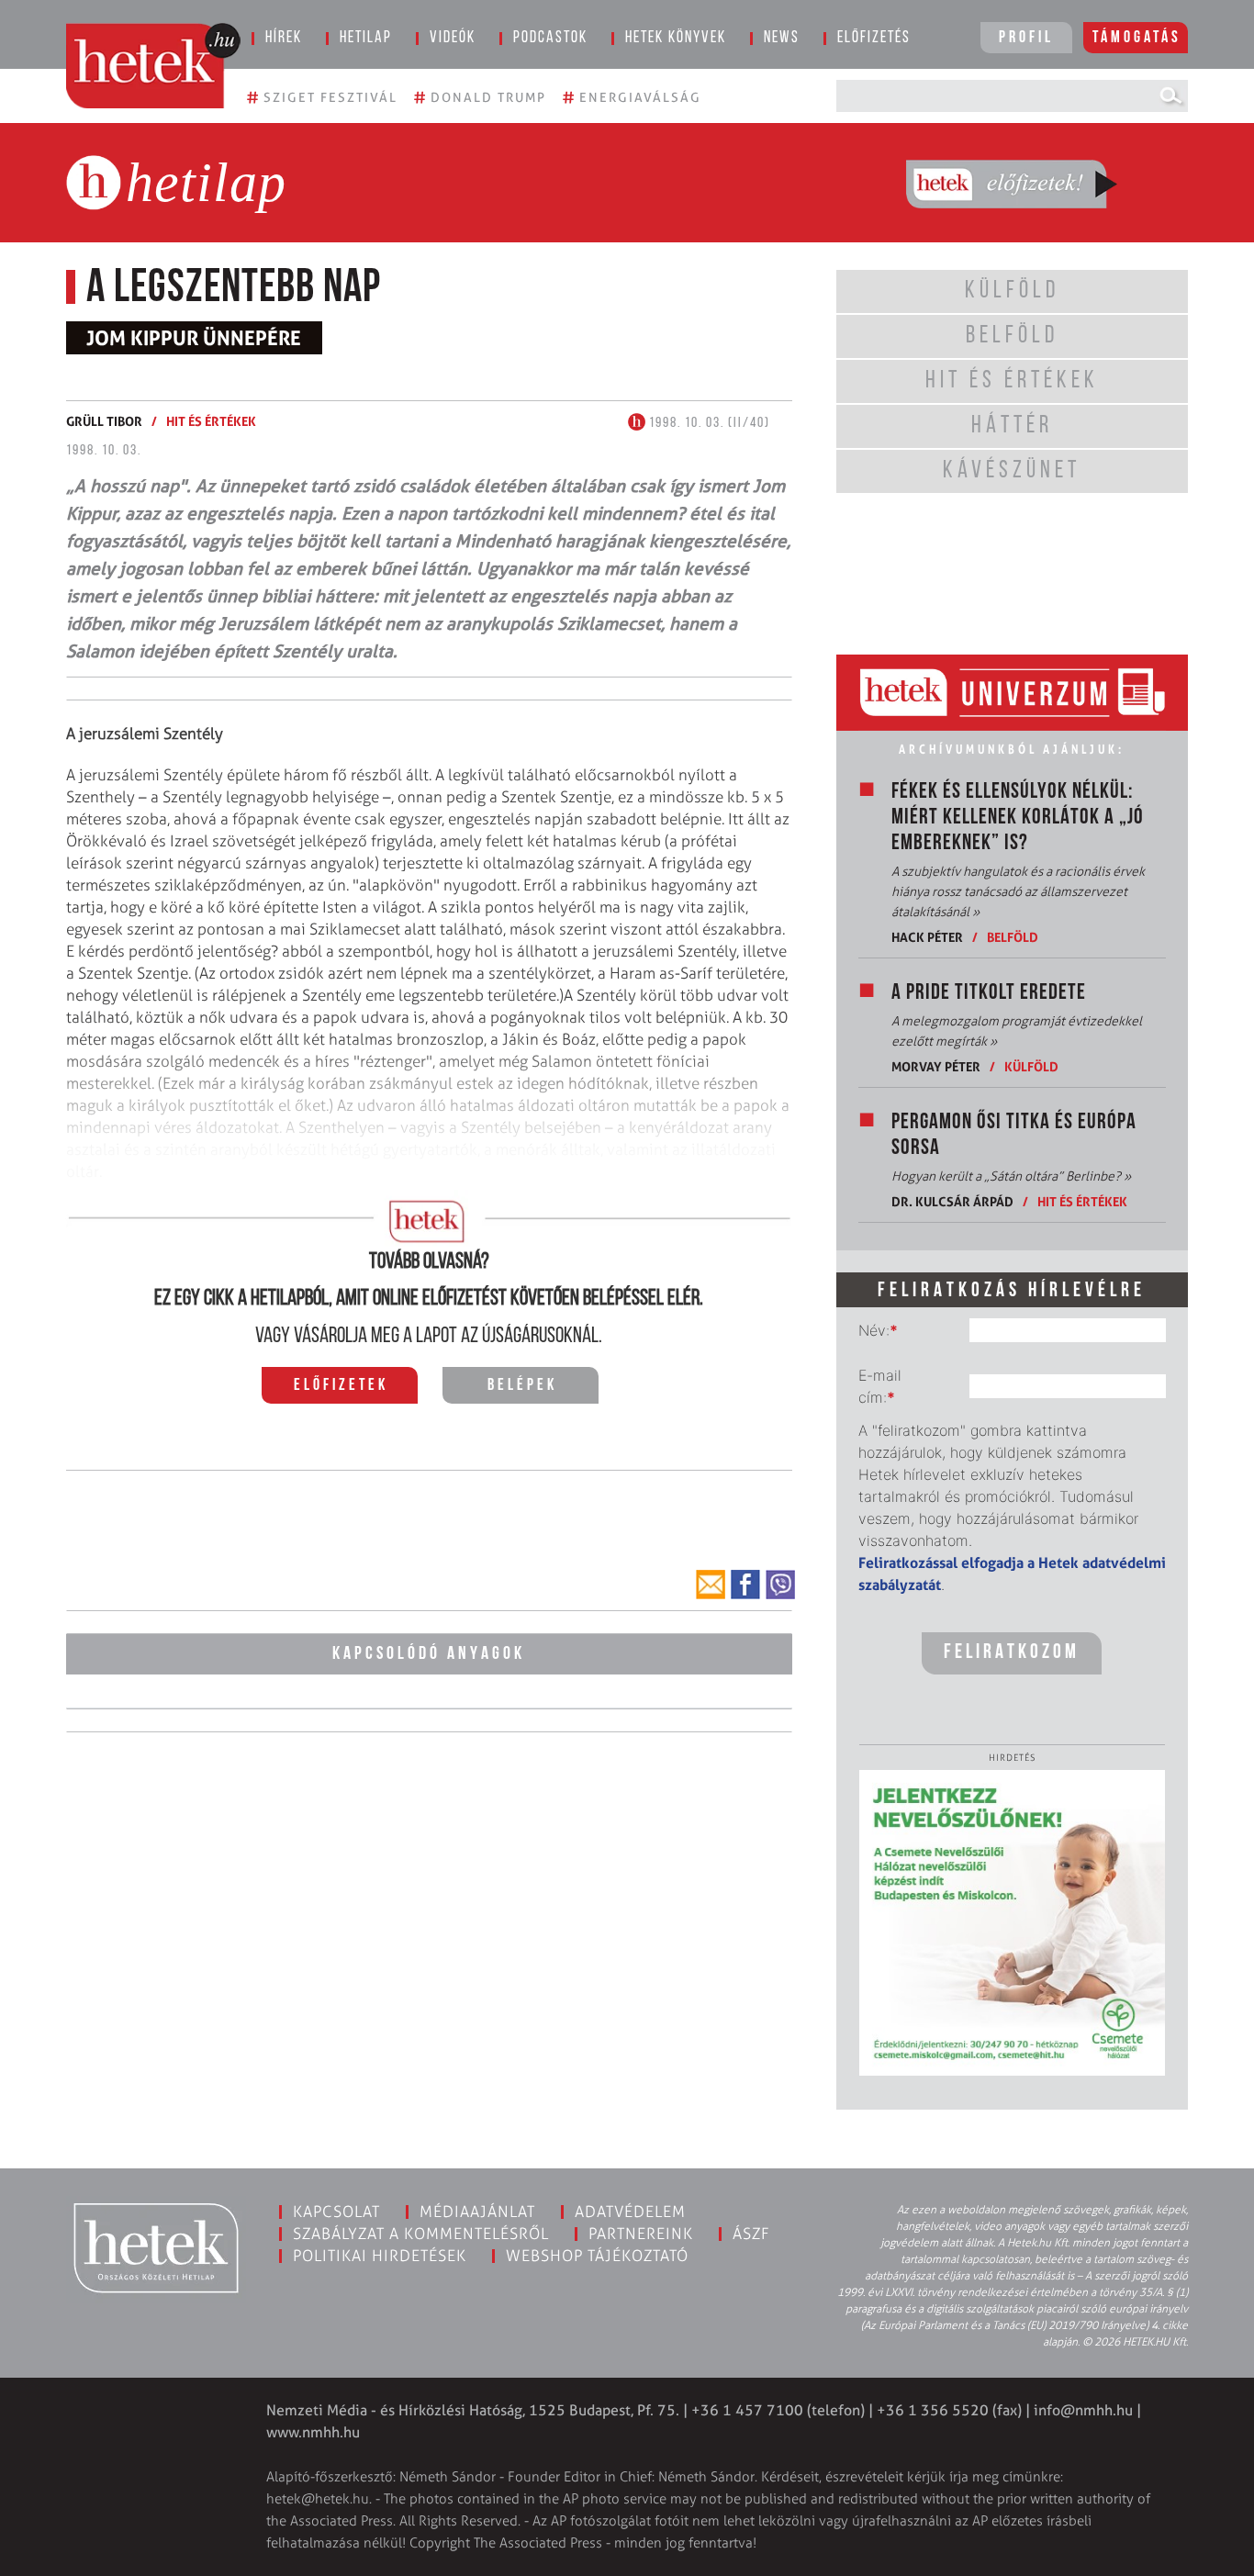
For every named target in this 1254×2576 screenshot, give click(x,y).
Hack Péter (927, 937)
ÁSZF (751, 2234)
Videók (453, 39)
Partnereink (641, 2234)
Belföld (1013, 937)
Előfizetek (341, 1386)
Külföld (1031, 1066)
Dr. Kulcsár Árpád (952, 1201)
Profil (1026, 39)
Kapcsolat (336, 2212)
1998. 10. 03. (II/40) (708, 423)
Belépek (522, 1386)
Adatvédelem (630, 2212)
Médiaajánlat (477, 2212)
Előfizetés (874, 39)
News (782, 39)
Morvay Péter (936, 1066)
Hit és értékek (211, 421)
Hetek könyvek (676, 39)
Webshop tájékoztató (597, 2256)
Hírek (284, 39)
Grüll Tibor (104, 421)
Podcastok (550, 39)
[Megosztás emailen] (711, 1585)
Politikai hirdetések (380, 2256)
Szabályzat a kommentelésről (421, 2234)
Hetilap (366, 39)
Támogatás (1137, 39)
